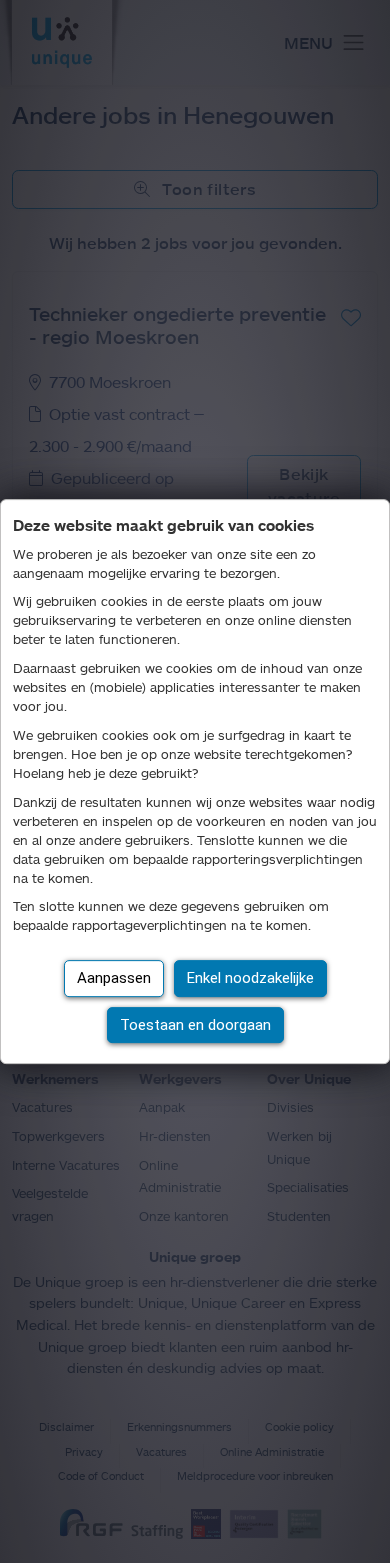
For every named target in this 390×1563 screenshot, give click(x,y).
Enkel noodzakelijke (250, 978)
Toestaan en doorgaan (195, 1025)
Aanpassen (114, 978)
